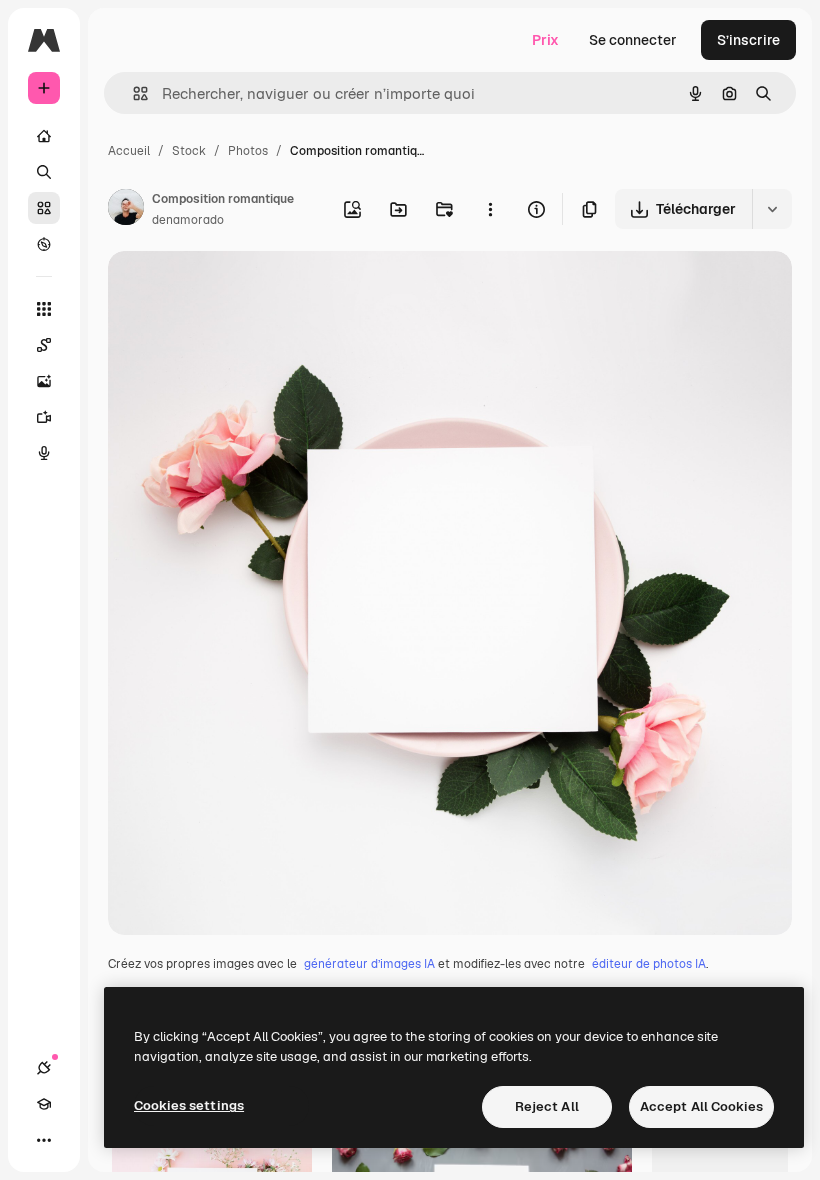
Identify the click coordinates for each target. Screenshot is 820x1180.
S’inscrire (748, 40)
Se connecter (633, 40)
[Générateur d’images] (44, 381)
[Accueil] (44, 136)
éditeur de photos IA (649, 964)
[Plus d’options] (490, 209)
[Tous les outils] (44, 309)
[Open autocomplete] (132, 93)
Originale (240, 289)
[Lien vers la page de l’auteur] (126, 210)
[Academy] (44, 1104)
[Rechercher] (44, 172)
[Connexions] (44, 1068)
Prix (545, 40)
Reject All (547, 1106)
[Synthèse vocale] (44, 453)
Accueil (129, 151)
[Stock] (44, 208)
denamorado (188, 220)
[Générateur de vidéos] (44, 417)
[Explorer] (44, 244)
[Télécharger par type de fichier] (772, 209)
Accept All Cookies (701, 1106)
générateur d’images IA (369, 964)
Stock (189, 151)
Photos (248, 151)
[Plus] (44, 1140)
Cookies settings (189, 1105)
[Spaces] (44, 345)
